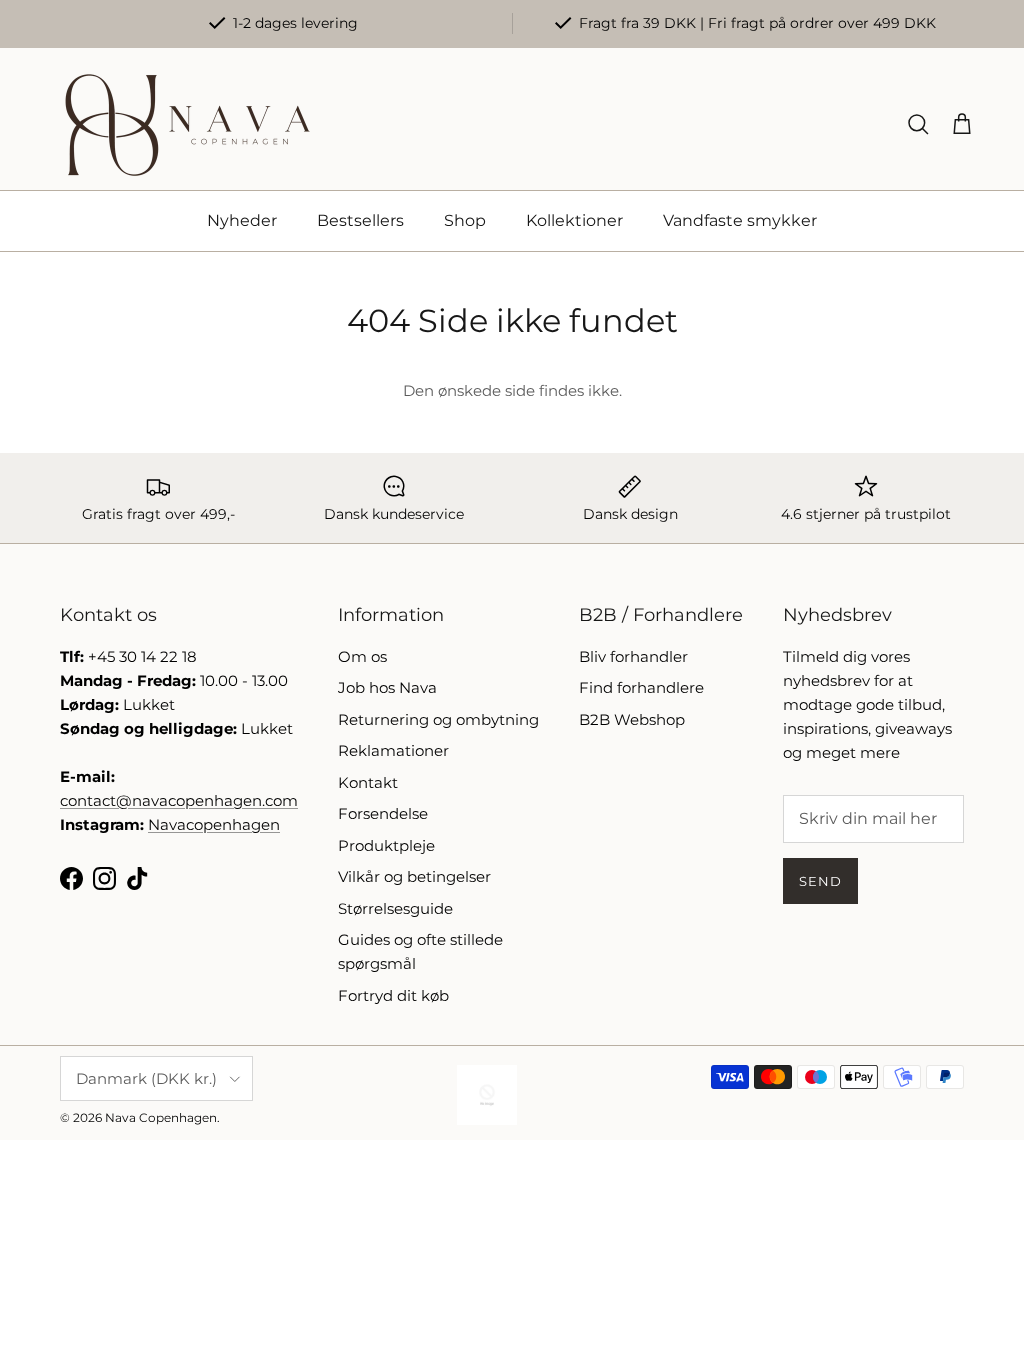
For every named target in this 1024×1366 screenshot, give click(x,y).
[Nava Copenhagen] (187, 125)
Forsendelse (383, 813)
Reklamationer (393, 750)
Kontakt (368, 782)
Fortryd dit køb (393, 995)
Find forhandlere (641, 687)
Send (820, 881)
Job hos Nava (387, 687)
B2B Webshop (632, 719)
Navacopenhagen (214, 824)
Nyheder (242, 220)
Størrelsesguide (395, 908)
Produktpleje (386, 845)
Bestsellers (360, 220)
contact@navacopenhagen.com (179, 800)
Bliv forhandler (633, 656)
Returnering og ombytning (438, 719)
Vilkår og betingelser (414, 876)
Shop (465, 220)
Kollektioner (574, 220)
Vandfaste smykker (740, 220)
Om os (362, 656)
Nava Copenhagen (161, 1117)
